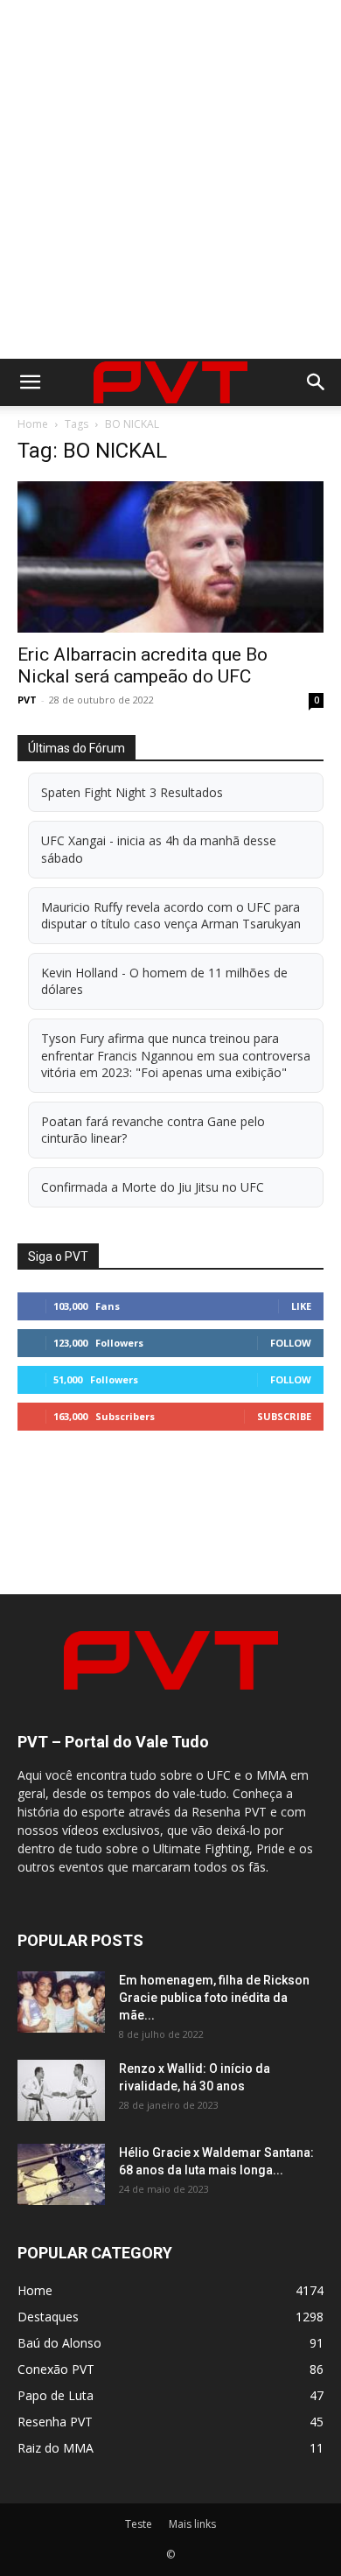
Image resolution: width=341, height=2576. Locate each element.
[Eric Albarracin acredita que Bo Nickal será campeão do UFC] (170, 557)
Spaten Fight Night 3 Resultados (132, 792)
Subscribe (284, 1416)
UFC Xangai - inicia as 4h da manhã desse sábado (159, 849)
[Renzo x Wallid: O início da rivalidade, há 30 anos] (61, 2090)
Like (301, 1306)
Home (33, 424)
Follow (291, 1343)
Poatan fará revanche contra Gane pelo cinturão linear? (153, 1130)
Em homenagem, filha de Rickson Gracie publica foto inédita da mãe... (214, 1998)
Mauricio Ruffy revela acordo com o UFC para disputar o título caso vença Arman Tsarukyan (171, 916)
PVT (27, 700)
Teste (139, 2524)
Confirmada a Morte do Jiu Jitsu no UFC (153, 1187)
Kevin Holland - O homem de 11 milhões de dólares (164, 981)
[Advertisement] (170, 179)
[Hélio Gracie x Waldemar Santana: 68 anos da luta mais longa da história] (61, 2174)
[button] (30, 382)
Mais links (192, 2524)
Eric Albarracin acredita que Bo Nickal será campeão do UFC (143, 665)
